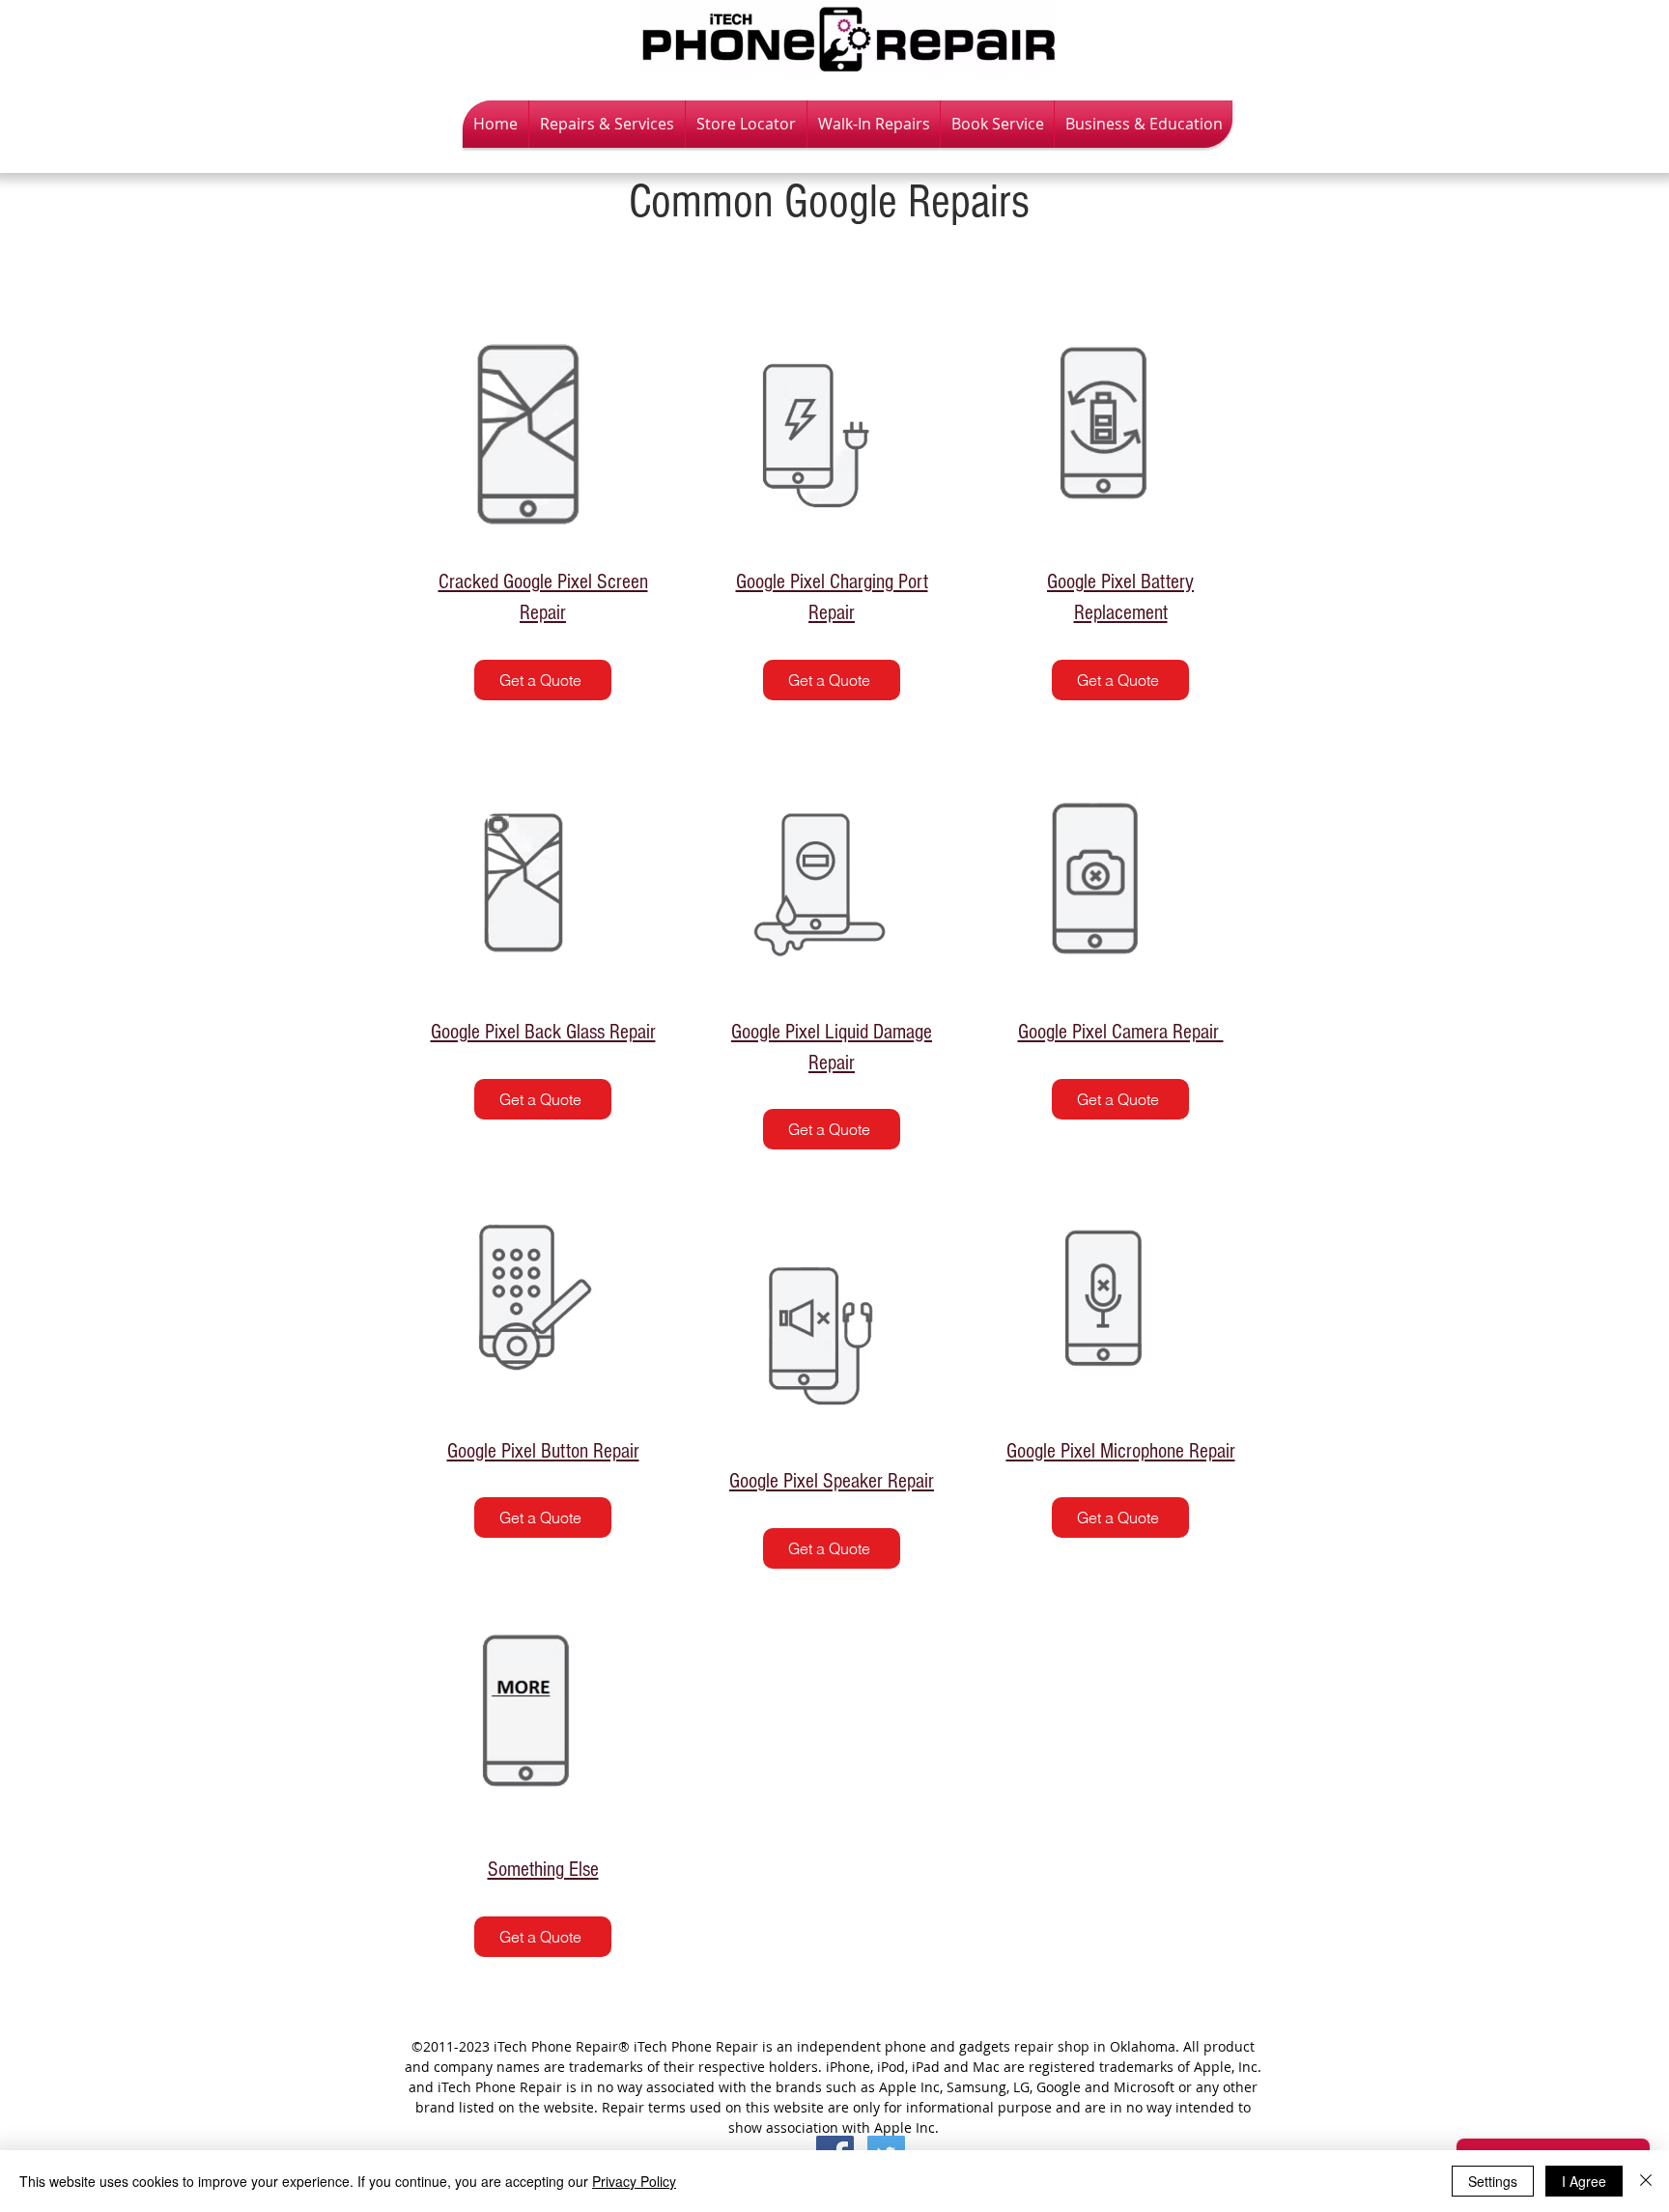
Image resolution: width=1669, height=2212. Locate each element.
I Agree (1584, 2181)
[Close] (1646, 2181)
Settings (1493, 2181)
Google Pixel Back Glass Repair (543, 1032)
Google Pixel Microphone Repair (1121, 1451)
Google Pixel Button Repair (543, 1451)
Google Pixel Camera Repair (1121, 1032)
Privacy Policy (634, 2181)
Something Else (543, 1870)
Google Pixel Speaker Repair (832, 1481)
